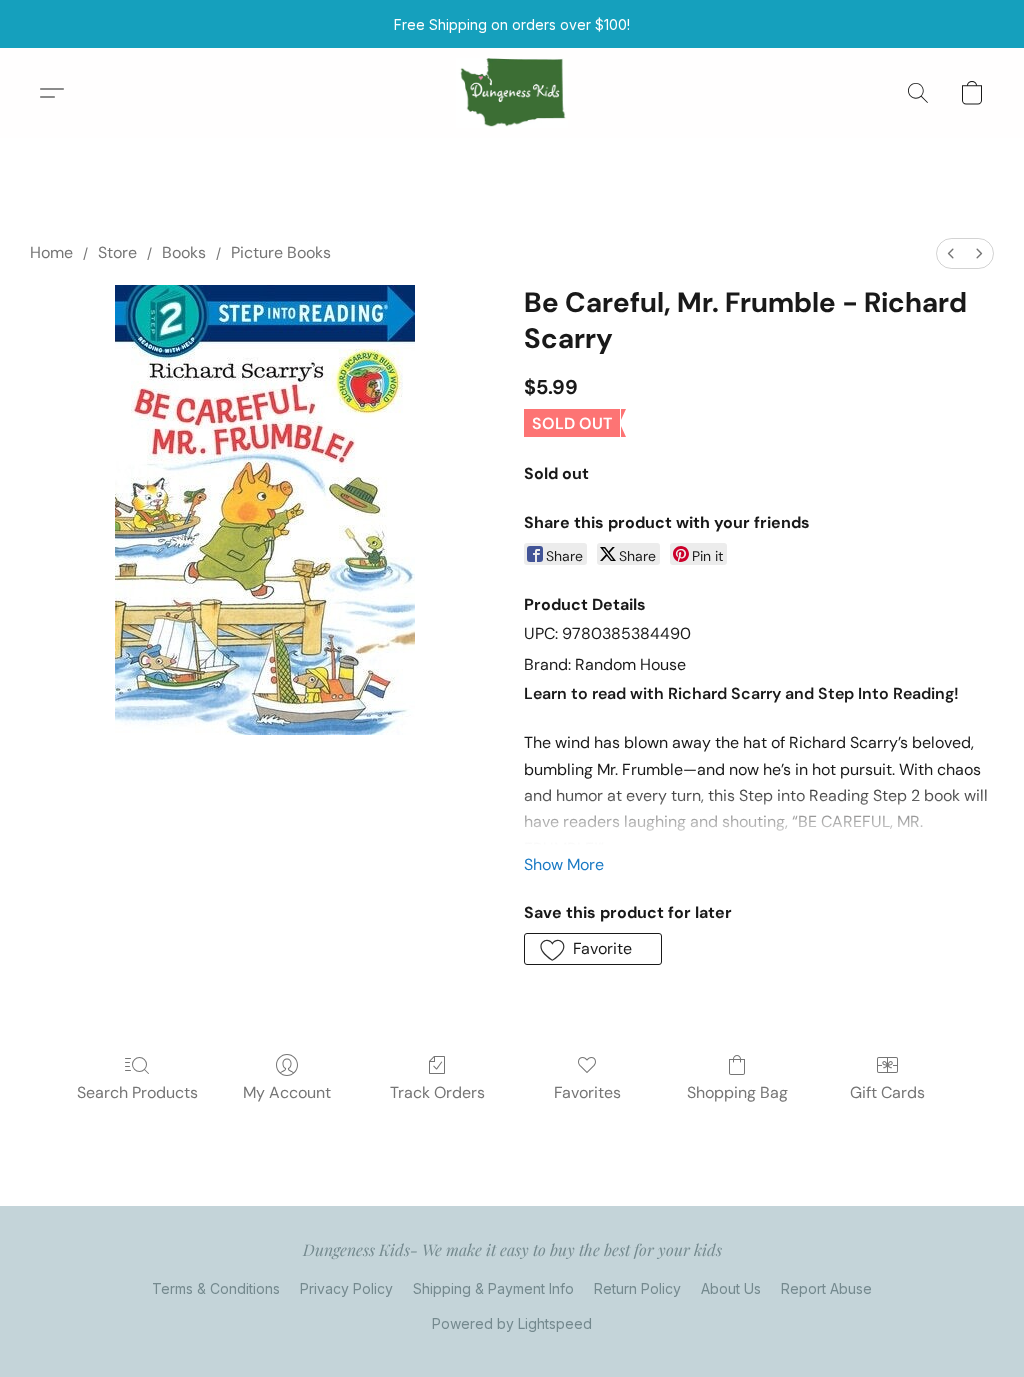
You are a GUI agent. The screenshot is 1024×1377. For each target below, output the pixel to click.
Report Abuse (826, 1288)
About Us (731, 1288)
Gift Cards (887, 1092)
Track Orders (437, 1092)
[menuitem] (951, 253)
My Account (287, 1092)
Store (117, 252)
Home (51, 252)
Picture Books (281, 252)
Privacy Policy (346, 1288)
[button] (512, 93)
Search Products (137, 1092)
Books (184, 252)
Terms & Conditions (216, 1288)
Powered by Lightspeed (512, 1323)
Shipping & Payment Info (493, 1288)
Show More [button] (564, 864)
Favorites (587, 1092)
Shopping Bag (737, 1092)
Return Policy (637, 1288)
